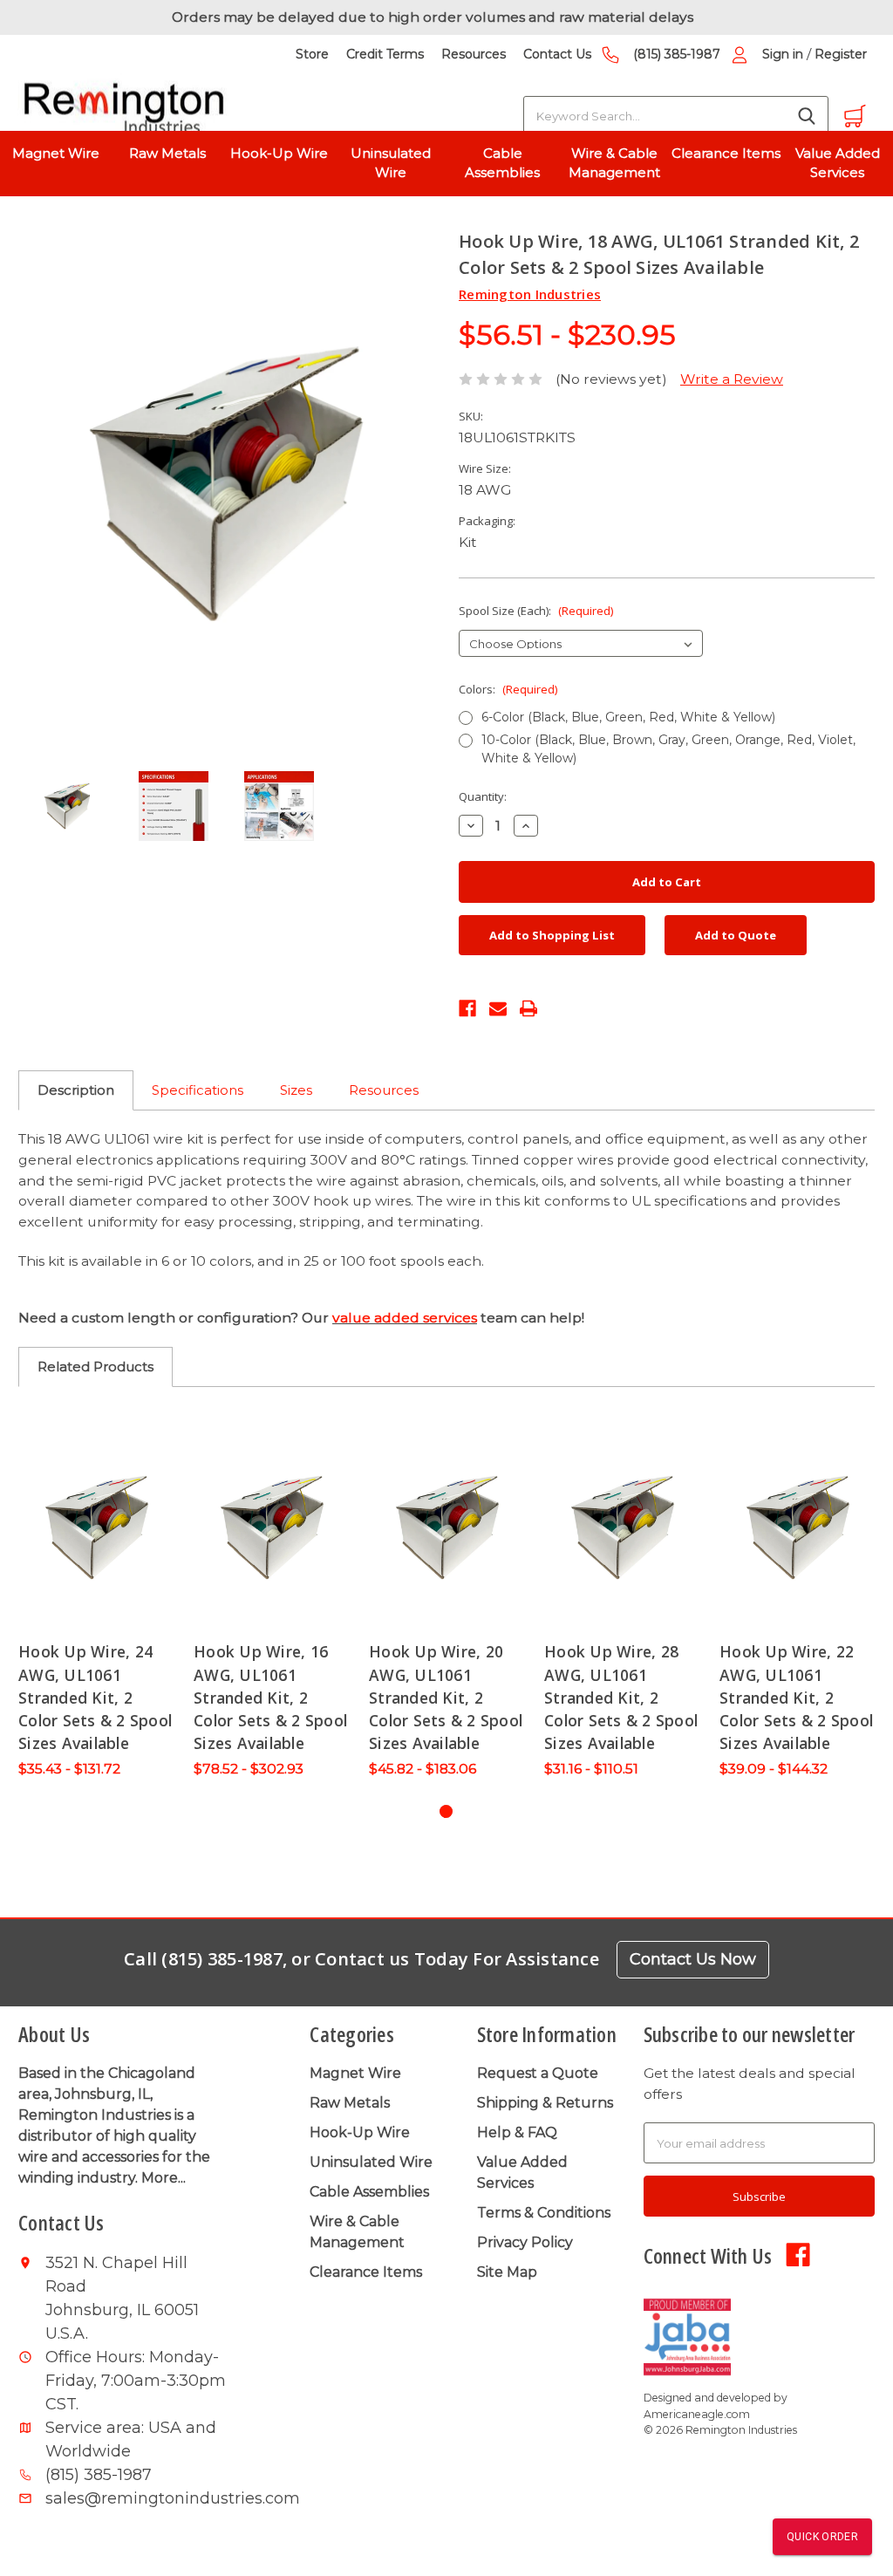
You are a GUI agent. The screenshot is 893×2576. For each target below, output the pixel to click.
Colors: (508, 689)
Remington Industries (530, 294)
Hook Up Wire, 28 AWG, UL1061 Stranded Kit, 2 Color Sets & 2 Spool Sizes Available (621, 1697)
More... (164, 2178)
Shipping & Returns (545, 2103)
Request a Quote (538, 2073)
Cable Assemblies (502, 163)
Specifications (198, 1090)
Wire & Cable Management (614, 163)
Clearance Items (726, 153)
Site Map (507, 2272)
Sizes (296, 1090)
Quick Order (822, 2537)
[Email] (498, 1007)
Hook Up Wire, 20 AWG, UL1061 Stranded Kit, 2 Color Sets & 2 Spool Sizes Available (446, 1697)
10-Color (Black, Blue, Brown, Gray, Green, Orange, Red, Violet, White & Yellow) (668, 749)
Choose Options (97, 1527)
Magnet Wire (56, 153)
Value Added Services (838, 163)
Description (76, 1090)
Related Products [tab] (95, 1367)
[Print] (528, 1007)
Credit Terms (385, 54)
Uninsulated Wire (391, 163)
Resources (474, 54)
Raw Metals (167, 153)
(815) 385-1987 (677, 54)
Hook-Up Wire (279, 153)
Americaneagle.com (697, 2414)
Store (312, 54)
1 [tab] (446, 1811)
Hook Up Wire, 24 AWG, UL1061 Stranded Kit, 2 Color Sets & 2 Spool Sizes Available (95, 1697)
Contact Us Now (693, 1959)
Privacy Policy (525, 2242)
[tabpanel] (97, 1601)
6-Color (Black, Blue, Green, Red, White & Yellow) (628, 717)
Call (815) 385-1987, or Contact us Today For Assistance (361, 1959)
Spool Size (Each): (536, 611)
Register (841, 54)
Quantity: (483, 796)
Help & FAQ (517, 2132)
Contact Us (557, 54)
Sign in (783, 54)
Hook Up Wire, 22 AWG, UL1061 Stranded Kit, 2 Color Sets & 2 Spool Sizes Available (796, 1697)
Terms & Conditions (544, 2213)
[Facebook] (467, 1007)
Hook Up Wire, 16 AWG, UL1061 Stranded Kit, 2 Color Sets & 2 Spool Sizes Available (270, 1697)
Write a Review (732, 379)
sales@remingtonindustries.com (136, 2498)
